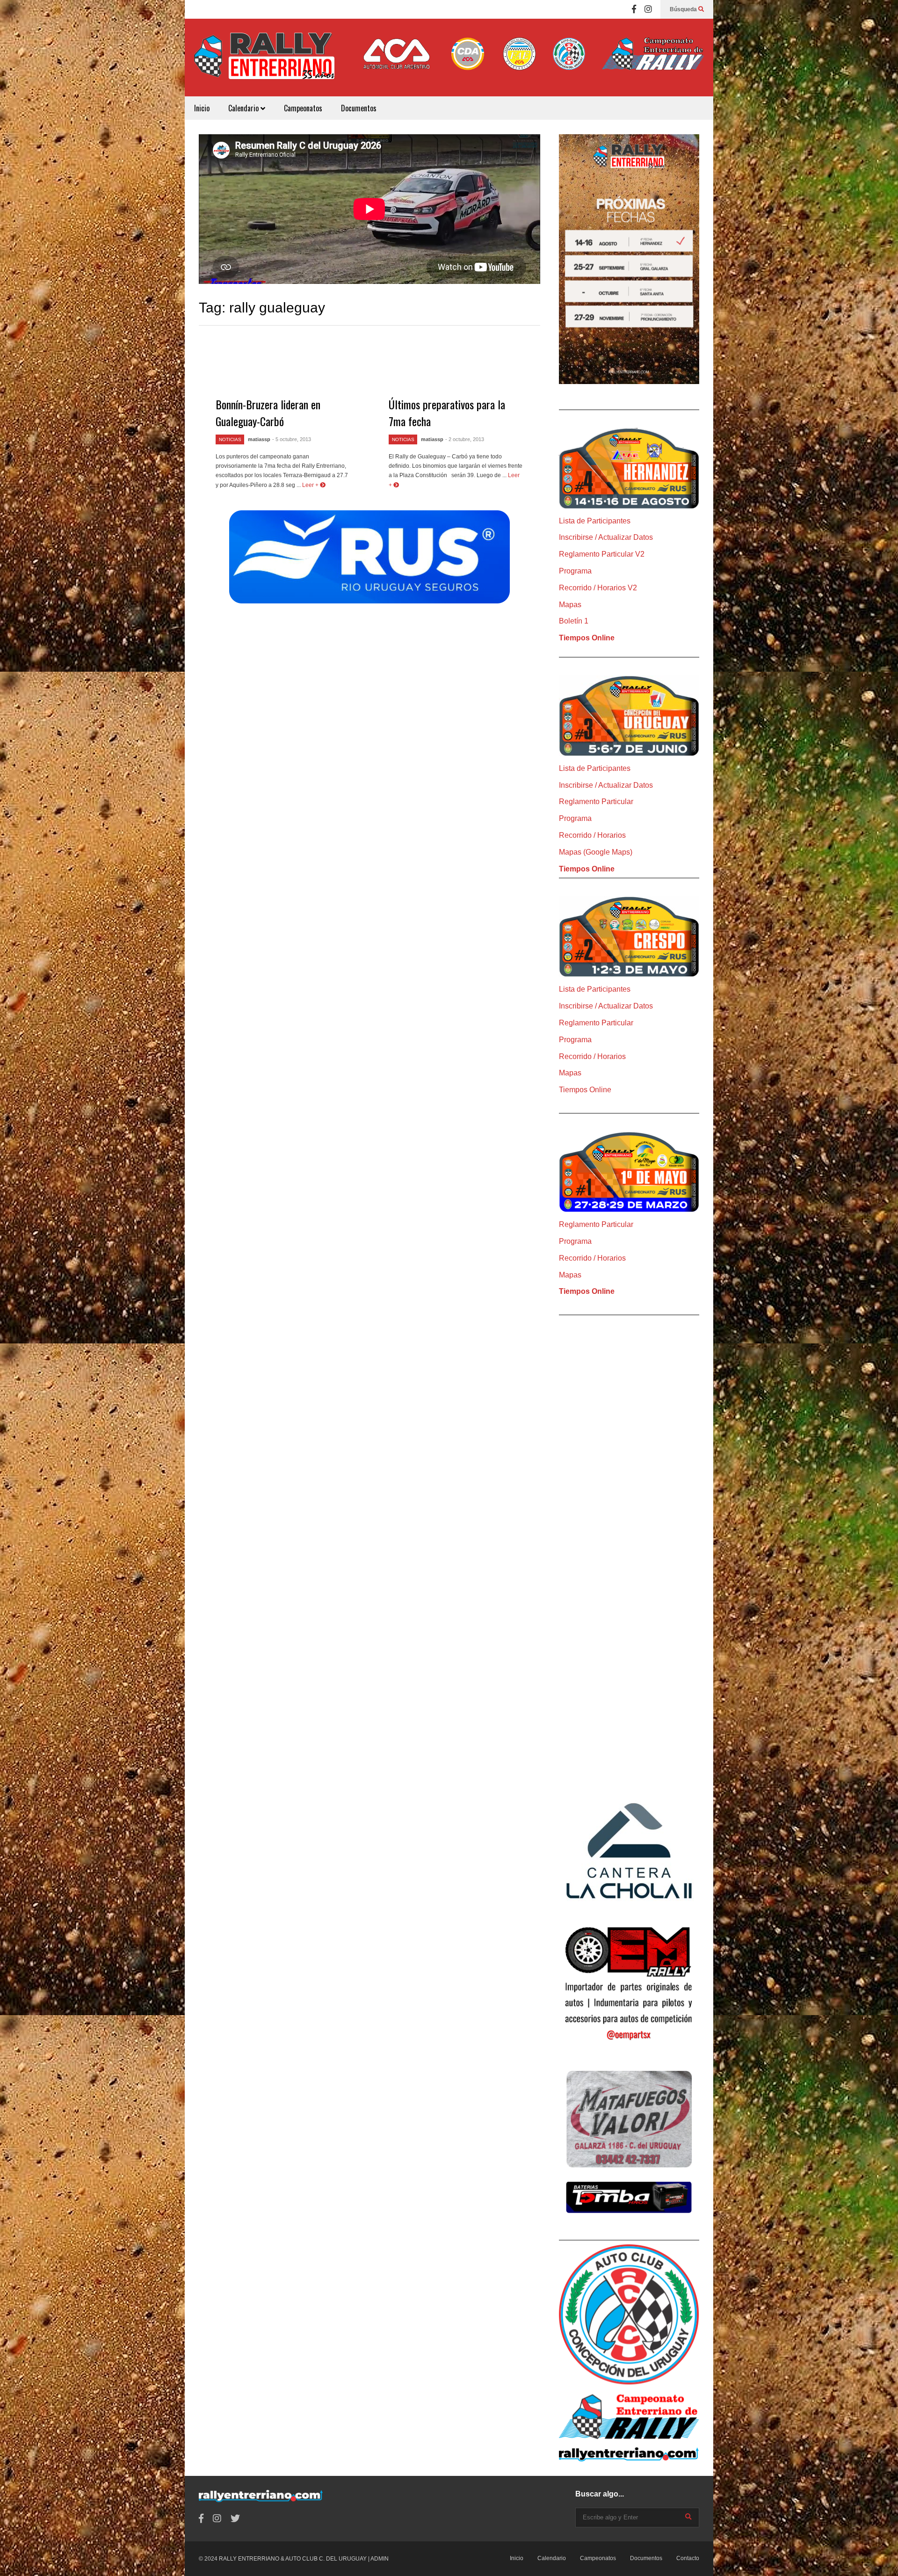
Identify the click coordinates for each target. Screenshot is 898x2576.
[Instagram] (648, 9)
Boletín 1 (574, 621)
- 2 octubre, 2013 (465, 439)
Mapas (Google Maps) (596, 852)
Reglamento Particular (596, 802)
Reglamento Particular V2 (602, 554)
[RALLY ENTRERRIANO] (264, 62)
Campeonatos (303, 108)
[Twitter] (235, 2519)
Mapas (570, 605)
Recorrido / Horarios (592, 835)
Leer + (311, 485)
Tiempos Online (587, 638)
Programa (575, 571)
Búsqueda (684, 9)
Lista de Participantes (595, 521)
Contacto (688, 2558)
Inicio (202, 108)
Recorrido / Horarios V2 (598, 588)
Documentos (359, 108)
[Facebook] (634, 9)
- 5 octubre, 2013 (292, 439)
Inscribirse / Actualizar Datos (606, 537)
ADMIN (380, 2559)
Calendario (244, 108)
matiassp (259, 439)
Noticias (230, 439)
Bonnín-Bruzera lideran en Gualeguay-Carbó (268, 413)
